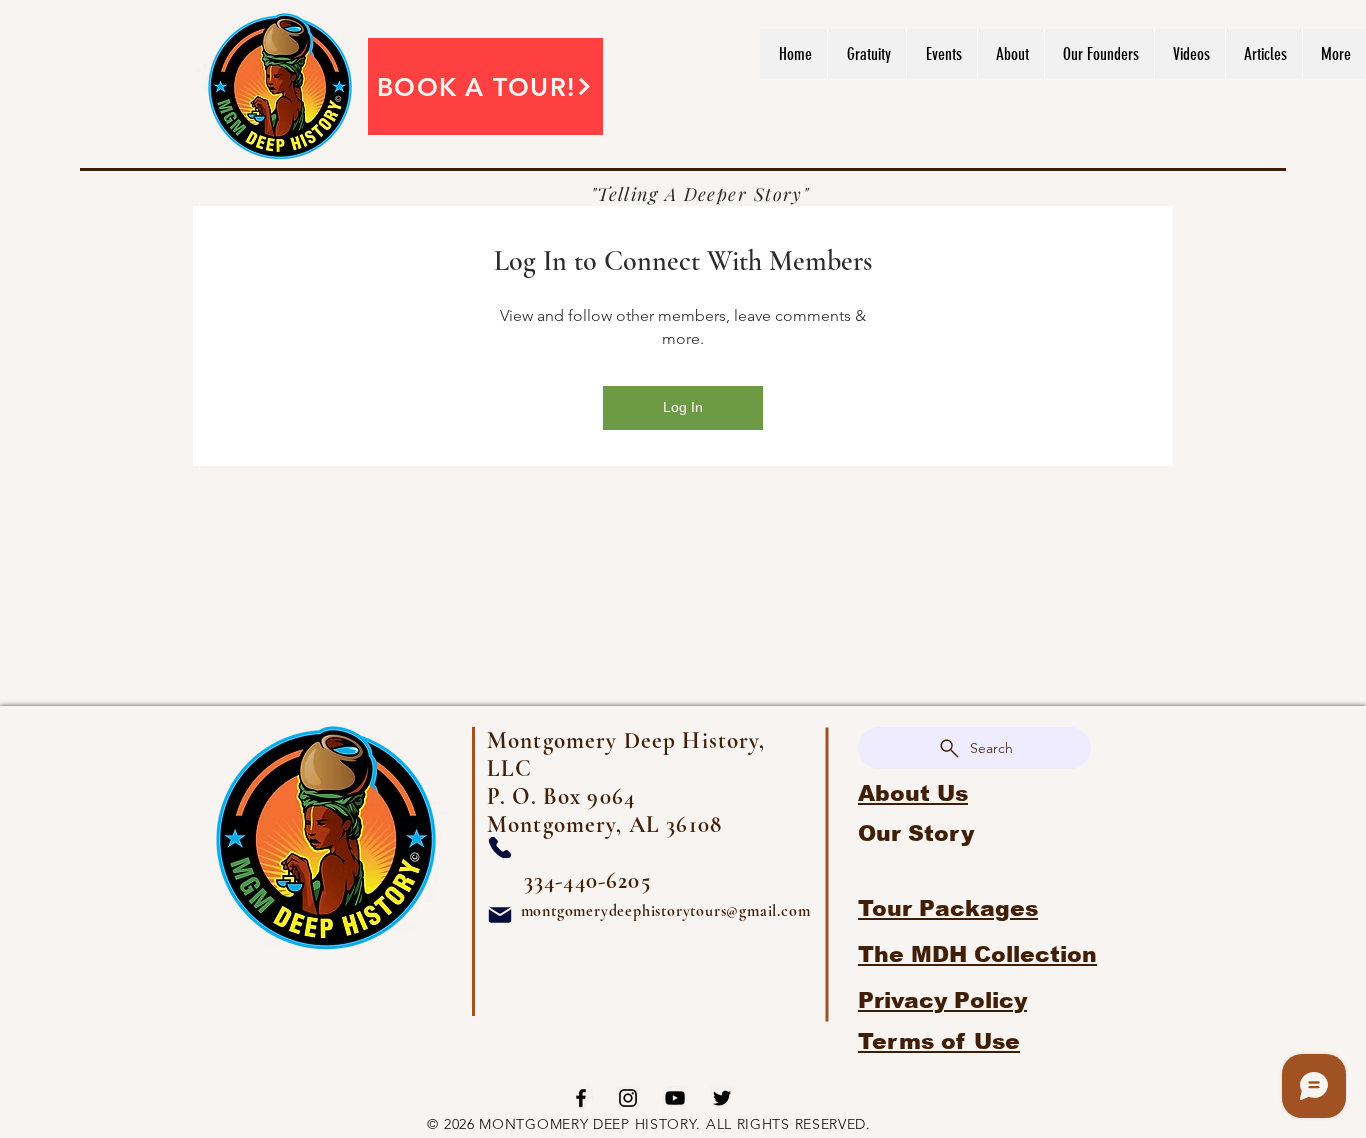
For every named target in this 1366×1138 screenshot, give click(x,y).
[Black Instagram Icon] (628, 1098)
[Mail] (500, 915)
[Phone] (500, 847)
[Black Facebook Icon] (581, 1098)
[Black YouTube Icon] (675, 1098)
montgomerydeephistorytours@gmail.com (666, 911)
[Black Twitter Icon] (722, 1098)
